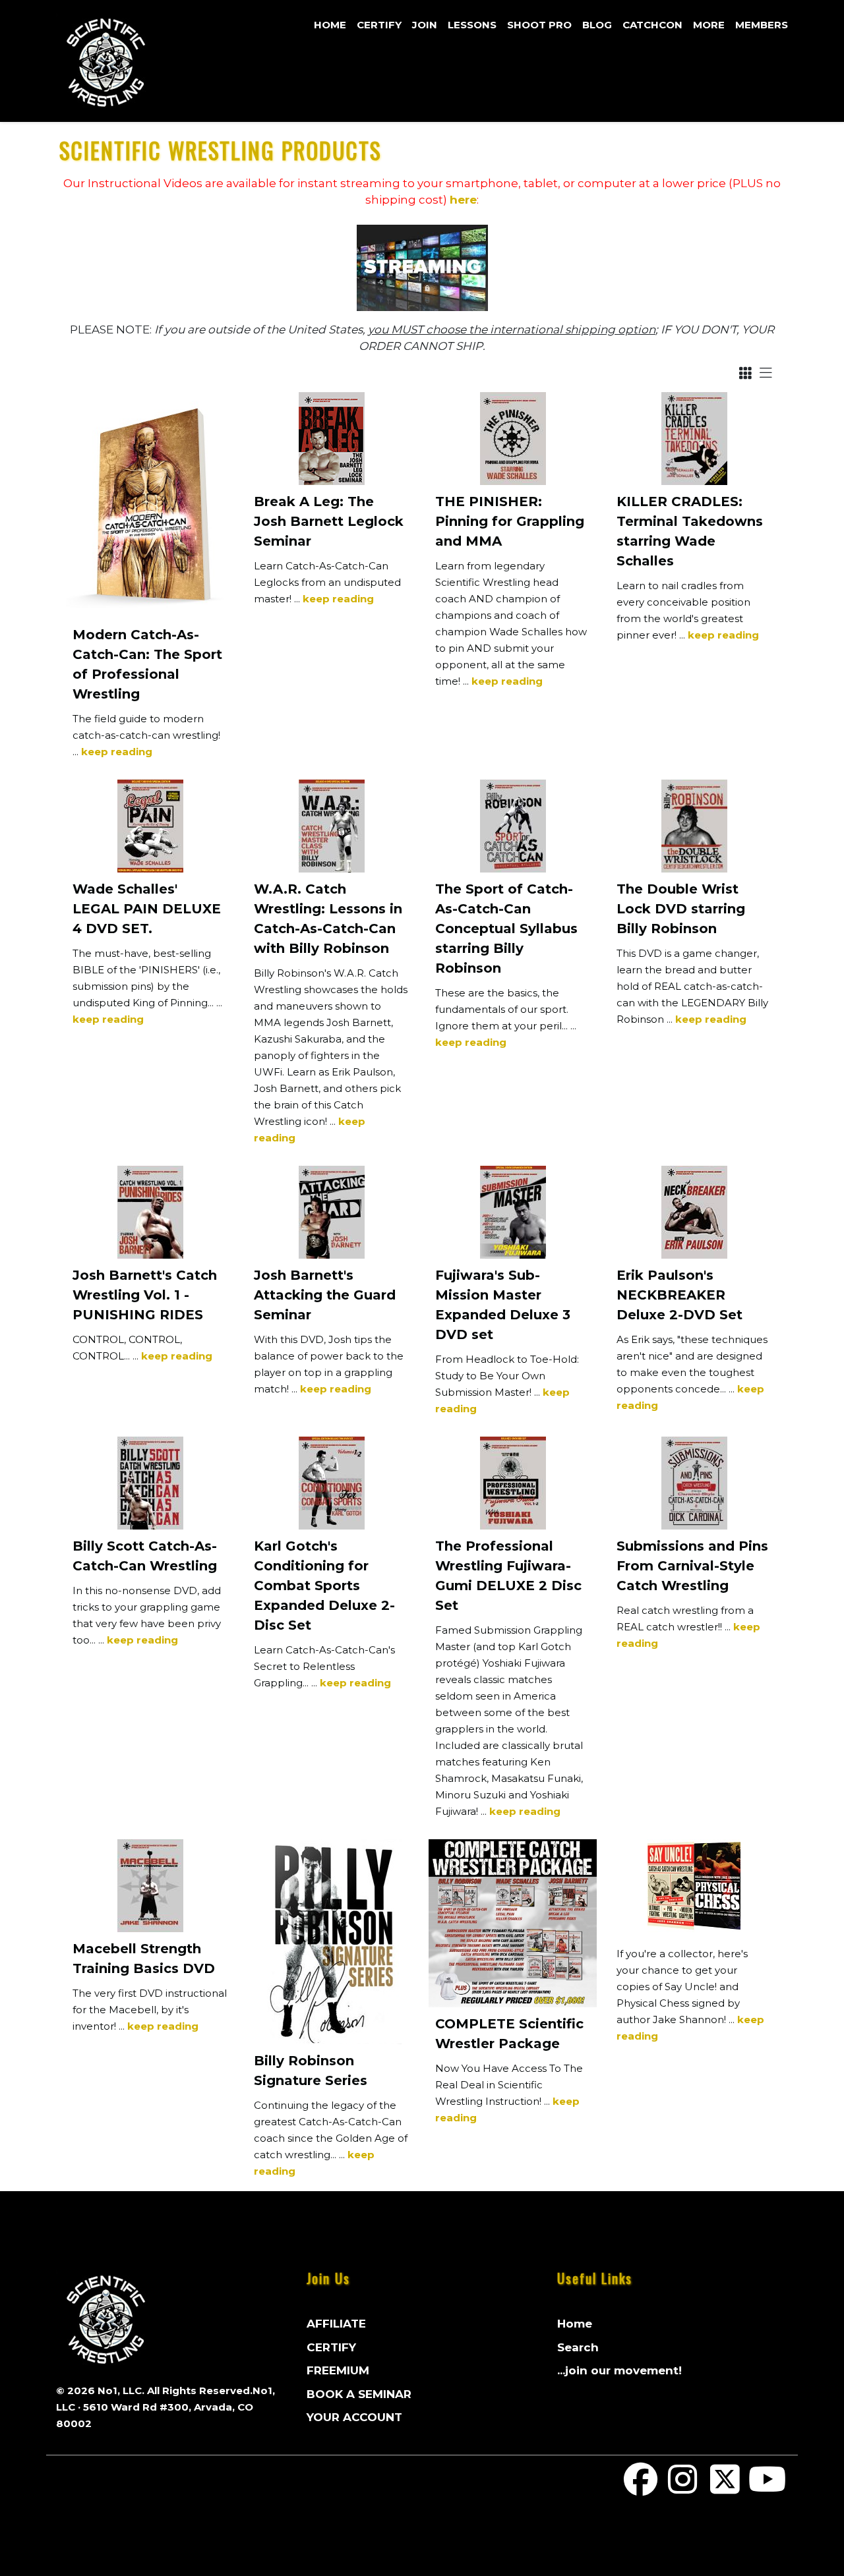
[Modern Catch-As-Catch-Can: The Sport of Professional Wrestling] (150, 505)
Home (330, 25)
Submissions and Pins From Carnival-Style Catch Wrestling (692, 1566)
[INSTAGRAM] (683, 2488)
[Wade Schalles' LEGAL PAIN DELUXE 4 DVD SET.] (150, 826)
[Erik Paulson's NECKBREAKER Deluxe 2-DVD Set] (694, 1212)
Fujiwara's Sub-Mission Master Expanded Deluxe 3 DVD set (503, 1305)
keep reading (117, 752)
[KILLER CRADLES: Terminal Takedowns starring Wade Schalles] (694, 439)
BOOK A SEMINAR (359, 2394)
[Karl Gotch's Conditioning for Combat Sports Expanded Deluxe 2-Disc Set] (331, 1483)
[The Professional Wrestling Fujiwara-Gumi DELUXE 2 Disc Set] (513, 1483)
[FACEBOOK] (641, 2488)
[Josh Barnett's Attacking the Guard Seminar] (331, 1212)
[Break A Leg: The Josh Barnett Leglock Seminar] (331, 439)
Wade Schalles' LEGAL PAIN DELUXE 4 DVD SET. (147, 909)
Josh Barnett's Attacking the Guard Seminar (325, 1295)
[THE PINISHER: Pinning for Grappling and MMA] (513, 439)
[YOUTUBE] (767, 2488)
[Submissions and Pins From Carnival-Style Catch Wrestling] (694, 1483)
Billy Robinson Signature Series (311, 2071)
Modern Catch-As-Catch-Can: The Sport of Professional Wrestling (147, 664)
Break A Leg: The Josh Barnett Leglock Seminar (329, 521)
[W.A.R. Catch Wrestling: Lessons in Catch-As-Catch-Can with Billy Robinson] (331, 826)
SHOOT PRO (539, 25)
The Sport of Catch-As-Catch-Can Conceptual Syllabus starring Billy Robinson (506, 929)
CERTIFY (379, 25)
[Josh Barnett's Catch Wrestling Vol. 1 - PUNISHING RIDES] (150, 1212)
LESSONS (472, 25)
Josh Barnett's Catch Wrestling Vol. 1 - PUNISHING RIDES (145, 1295)
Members (762, 25)
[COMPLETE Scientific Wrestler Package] (513, 1923)
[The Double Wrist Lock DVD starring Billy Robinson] (694, 826)
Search (578, 2347)
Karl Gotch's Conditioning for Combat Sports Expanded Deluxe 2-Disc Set (324, 1586)
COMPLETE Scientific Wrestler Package (509, 2034)
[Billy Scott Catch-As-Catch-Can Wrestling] (150, 1483)
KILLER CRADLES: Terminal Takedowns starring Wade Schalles (690, 531)
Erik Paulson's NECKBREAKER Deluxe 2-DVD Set (679, 1295)
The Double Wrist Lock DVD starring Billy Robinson (681, 909)
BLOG (597, 25)
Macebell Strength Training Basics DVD (144, 1959)
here (463, 200)
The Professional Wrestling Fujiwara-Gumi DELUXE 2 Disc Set (508, 1576)
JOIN (425, 25)
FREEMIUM (338, 2370)
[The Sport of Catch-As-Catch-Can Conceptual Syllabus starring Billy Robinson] (513, 826)
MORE (709, 25)
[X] (725, 2488)
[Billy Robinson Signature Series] (331, 1942)
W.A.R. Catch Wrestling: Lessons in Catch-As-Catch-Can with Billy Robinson (328, 919)
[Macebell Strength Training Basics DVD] (150, 1886)
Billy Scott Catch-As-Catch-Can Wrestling (145, 1556)
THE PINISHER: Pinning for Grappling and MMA (510, 521)
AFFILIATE (336, 2324)
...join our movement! (619, 2370)
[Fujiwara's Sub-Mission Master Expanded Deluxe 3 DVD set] (513, 1212)
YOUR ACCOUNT (354, 2417)
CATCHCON (652, 25)
